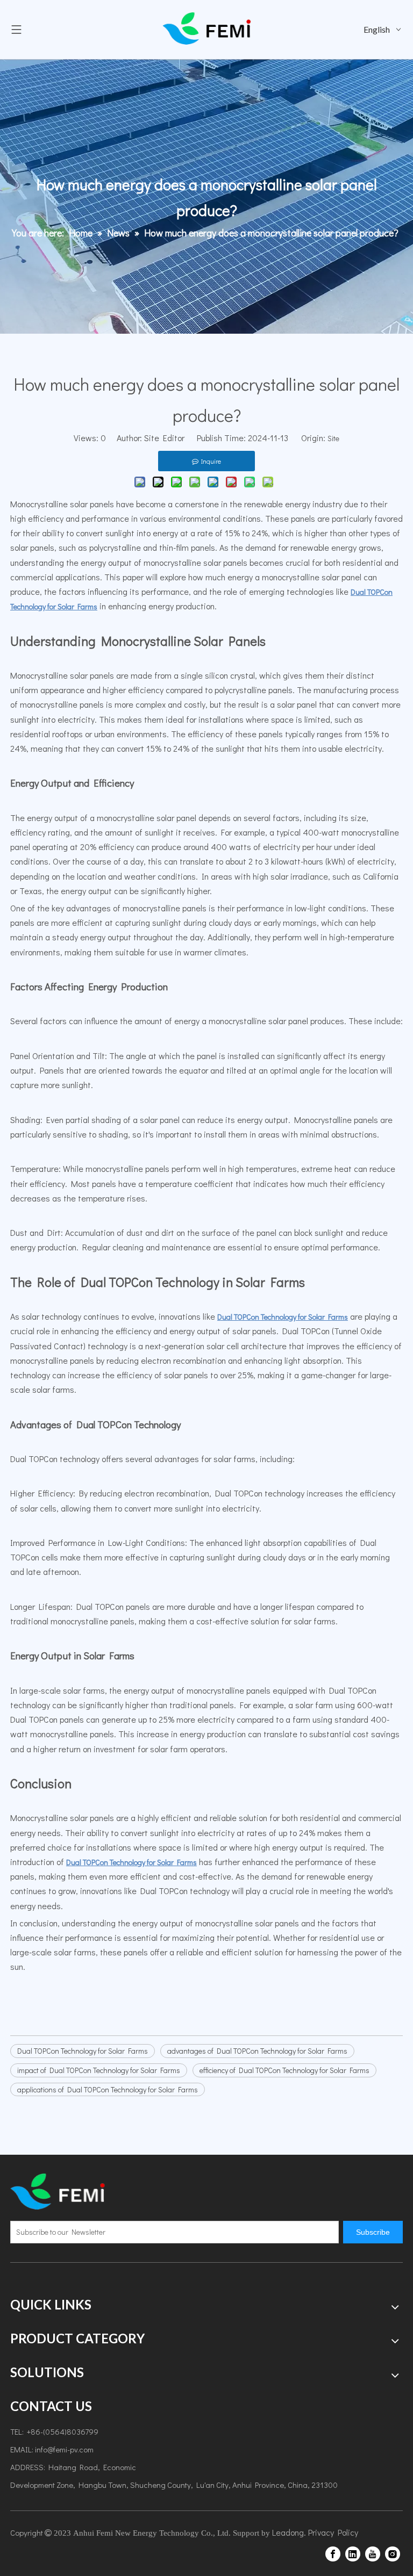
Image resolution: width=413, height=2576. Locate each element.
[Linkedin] (353, 2554)
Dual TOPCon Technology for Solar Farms (83, 2051)
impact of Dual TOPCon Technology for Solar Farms (99, 2070)
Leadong (288, 2532)
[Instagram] (393, 2554)
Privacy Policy (333, 2532)
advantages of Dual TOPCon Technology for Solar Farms (257, 2051)
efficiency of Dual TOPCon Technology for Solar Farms (284, 2070)
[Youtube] (373, 2554)
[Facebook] (333, 2554)
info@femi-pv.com (64, 2449)
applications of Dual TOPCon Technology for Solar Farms (108, 2089)
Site (333, 438)
